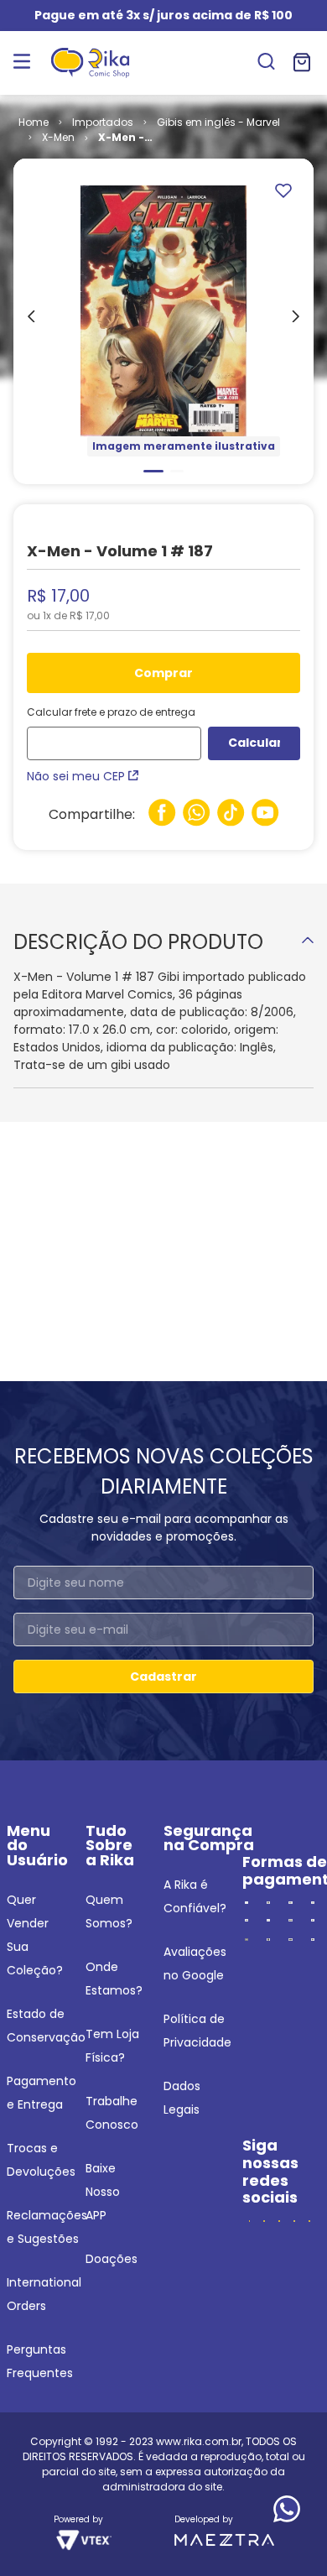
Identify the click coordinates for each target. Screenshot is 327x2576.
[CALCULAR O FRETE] (254, 743)
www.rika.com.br (199, 2441)
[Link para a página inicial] (34, 123)
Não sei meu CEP (76, 776)
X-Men (58, 137)
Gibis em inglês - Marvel (218, 122)
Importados (103, 122)
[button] (266, 63)
